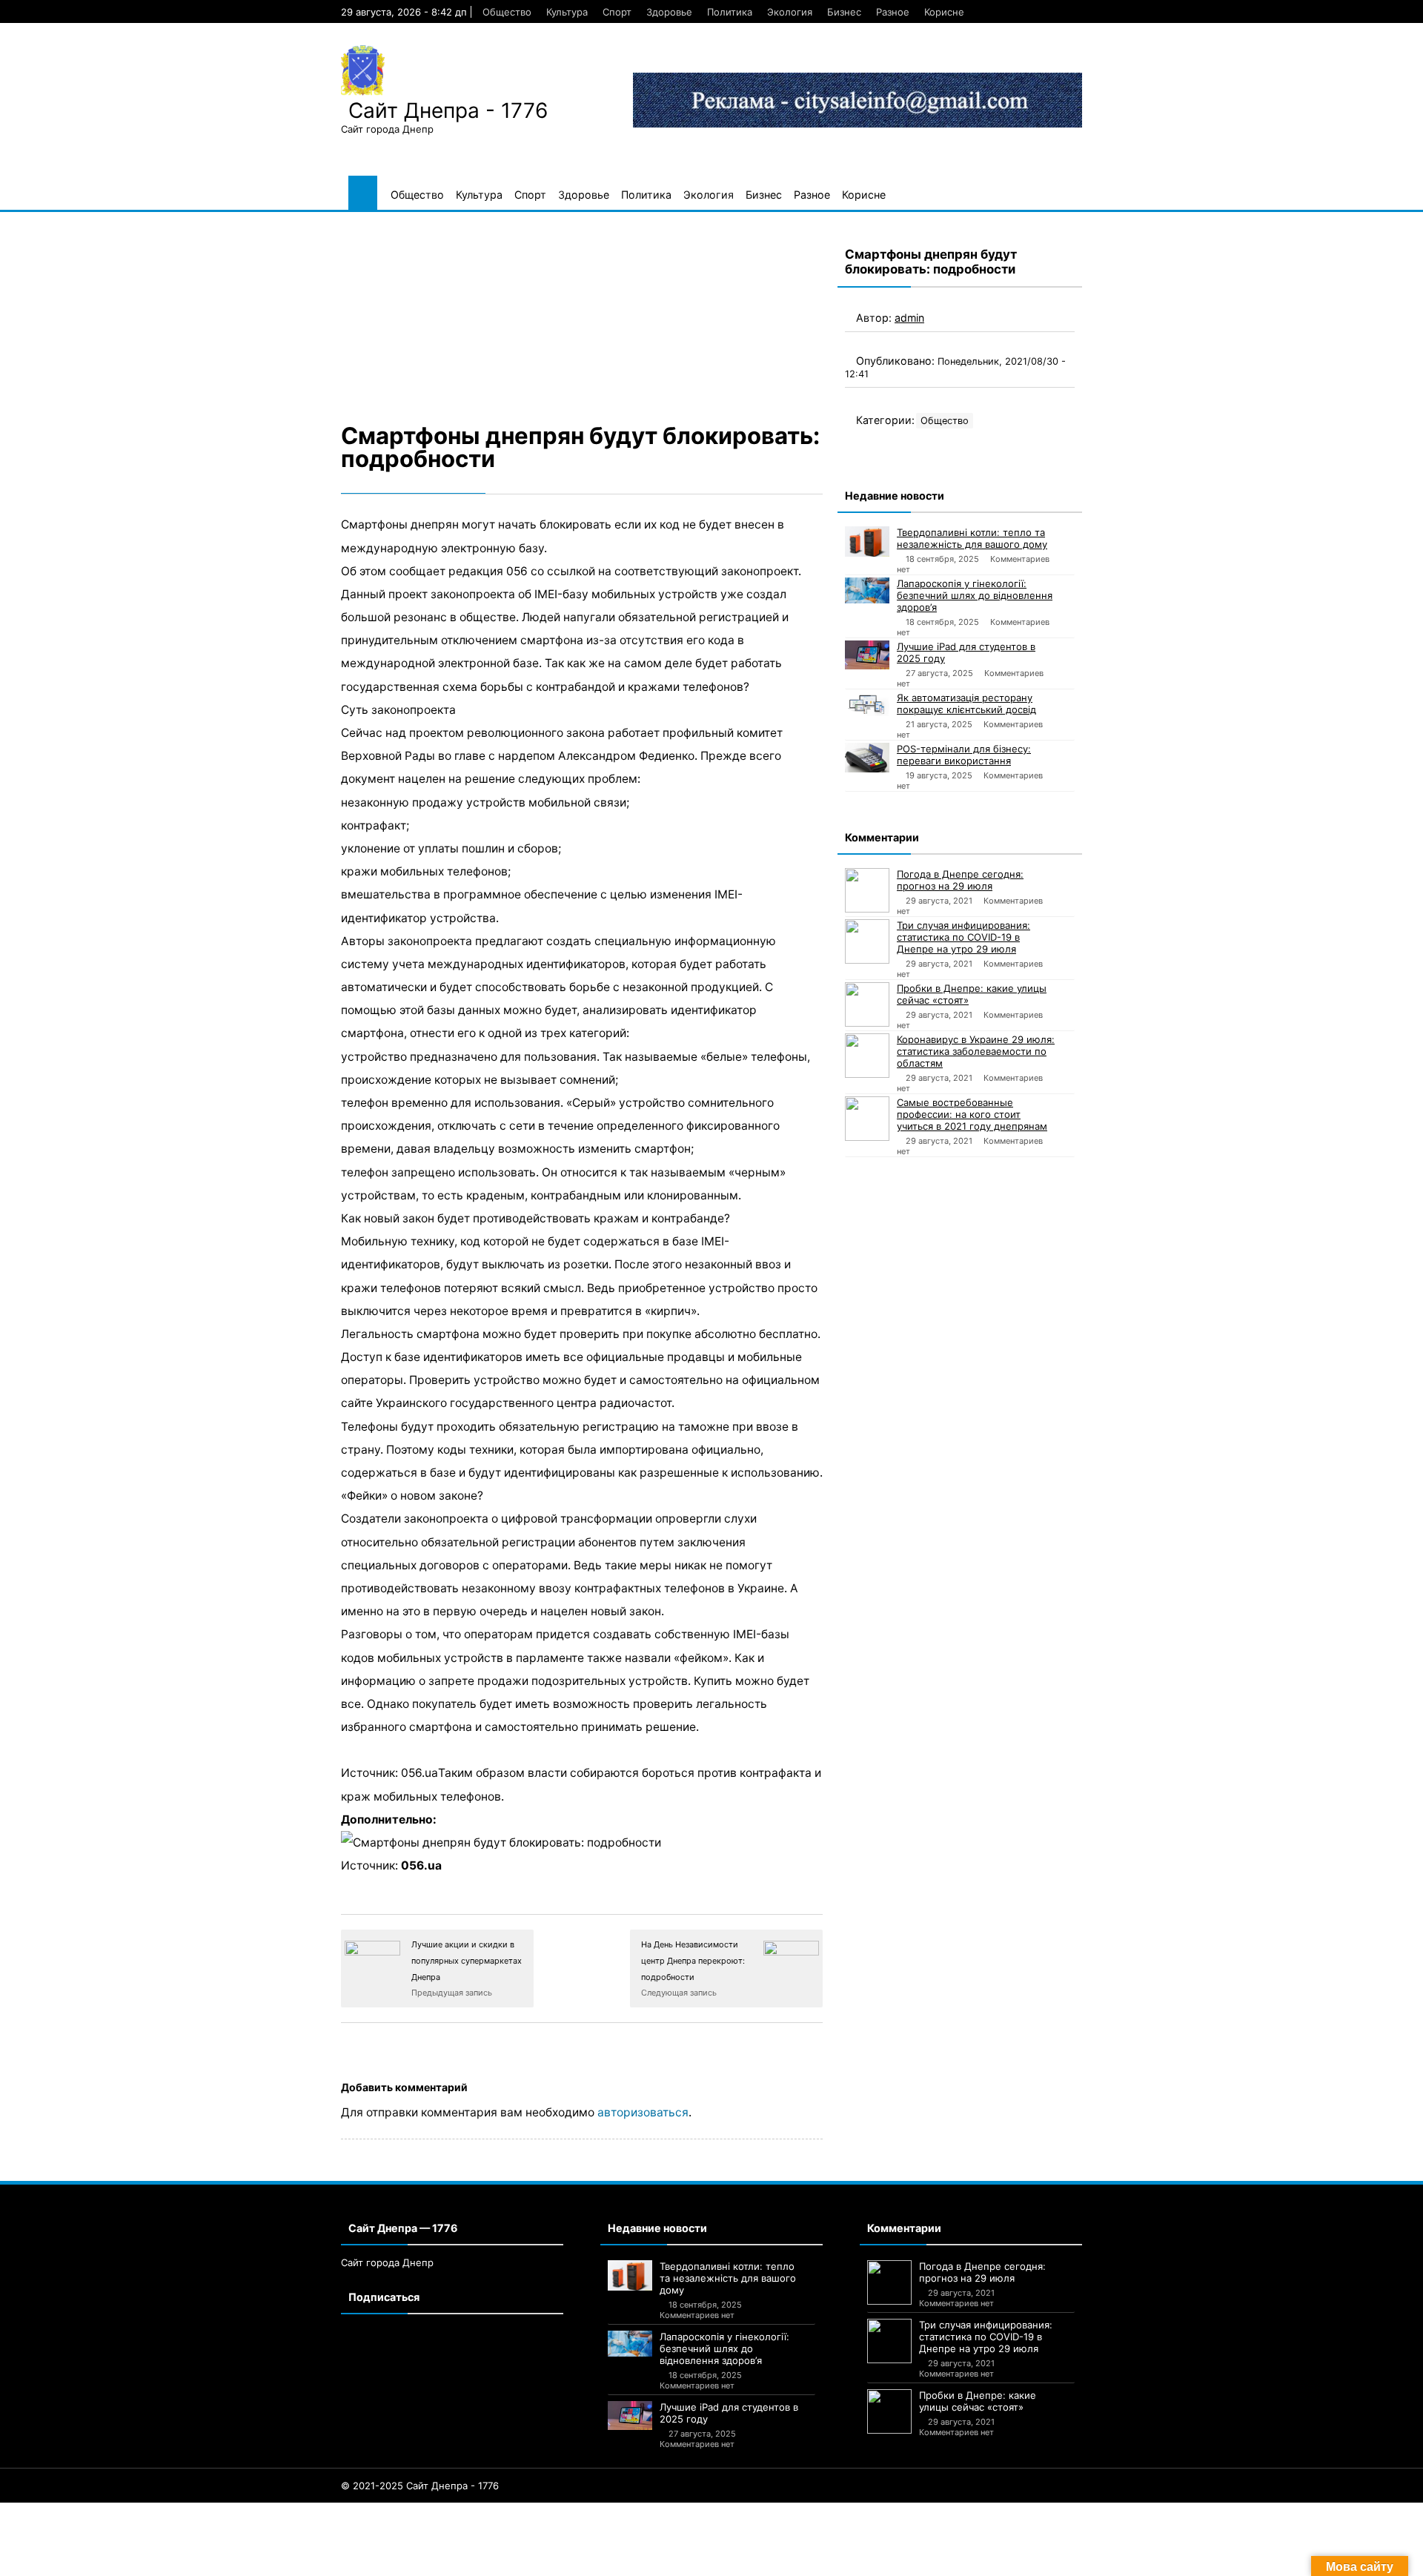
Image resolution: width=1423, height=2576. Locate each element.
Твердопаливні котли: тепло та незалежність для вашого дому (972, 538)
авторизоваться (643, 2112)
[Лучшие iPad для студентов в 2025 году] (867, 655)
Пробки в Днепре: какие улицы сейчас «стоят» (972, 994)
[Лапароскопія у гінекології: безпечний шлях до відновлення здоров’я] (867, 590)
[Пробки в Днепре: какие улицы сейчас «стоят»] (867, 1004)
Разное (893, 12)
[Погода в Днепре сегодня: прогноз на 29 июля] (867, 890)
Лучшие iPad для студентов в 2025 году (966, 652)
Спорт (617, 12)
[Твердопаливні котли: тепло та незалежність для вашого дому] (867, 542)
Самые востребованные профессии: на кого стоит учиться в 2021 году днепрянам (972, 1114)
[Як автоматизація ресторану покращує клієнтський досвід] (867, 704)
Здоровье (669, 12)
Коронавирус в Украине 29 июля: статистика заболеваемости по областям (976, 1051)
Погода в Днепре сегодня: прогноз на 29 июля (960, 880)
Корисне (944, 12)
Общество (507, 12)
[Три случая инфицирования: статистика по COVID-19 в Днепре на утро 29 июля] (867, 941)
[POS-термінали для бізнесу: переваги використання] (867, 758)
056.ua (421, 1865)
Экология (790, 12)
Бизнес (844, 12)
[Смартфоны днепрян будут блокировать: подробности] (582, 315)
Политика (730, 12)
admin (909, 318)
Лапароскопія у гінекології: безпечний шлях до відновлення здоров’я (975, 595)
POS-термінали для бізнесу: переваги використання (964, 755)
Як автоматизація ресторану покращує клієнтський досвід (966, 703)
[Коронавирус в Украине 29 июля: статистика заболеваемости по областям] (867, 1056)
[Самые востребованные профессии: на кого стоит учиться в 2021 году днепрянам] (867, 1119)
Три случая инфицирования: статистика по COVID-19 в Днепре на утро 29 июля (963, 937)
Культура (567, 12)
